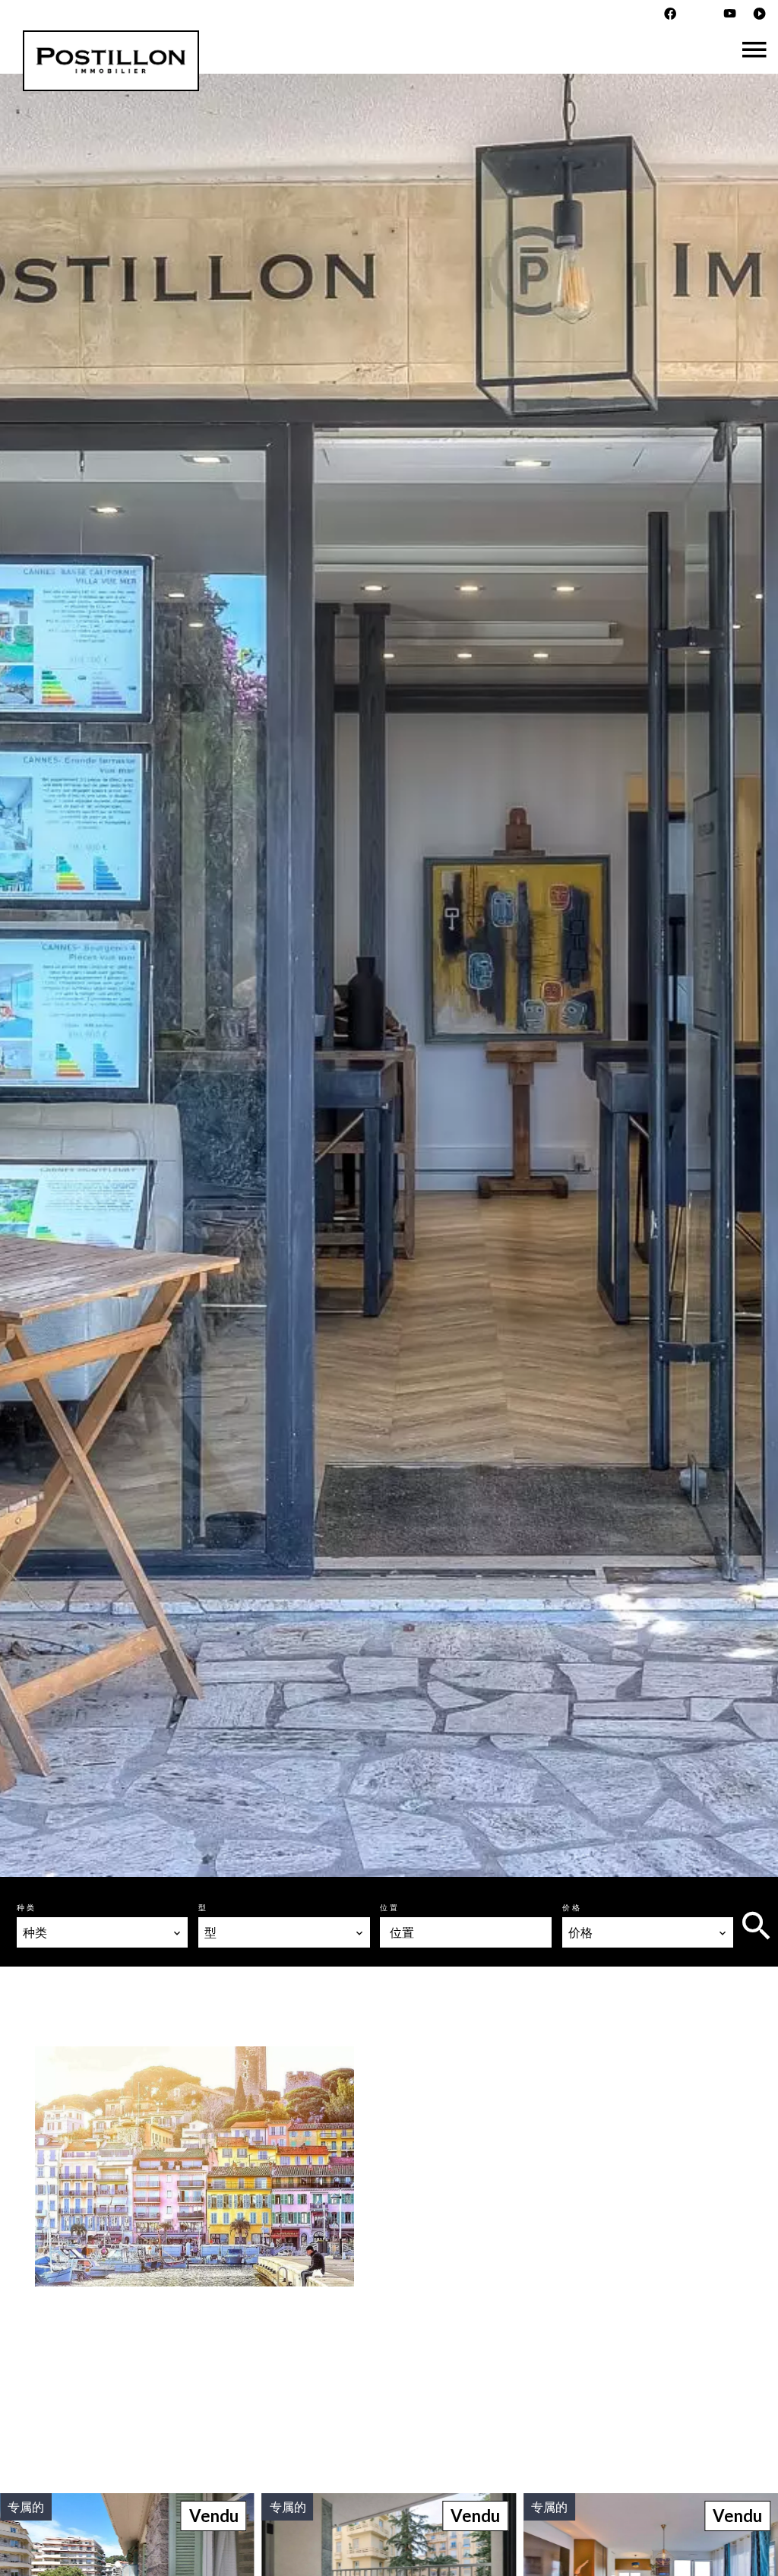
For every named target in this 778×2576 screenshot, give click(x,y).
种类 (27, 1907)
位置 (390, 1907)
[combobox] (102, 1932)
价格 (572, 1907)
